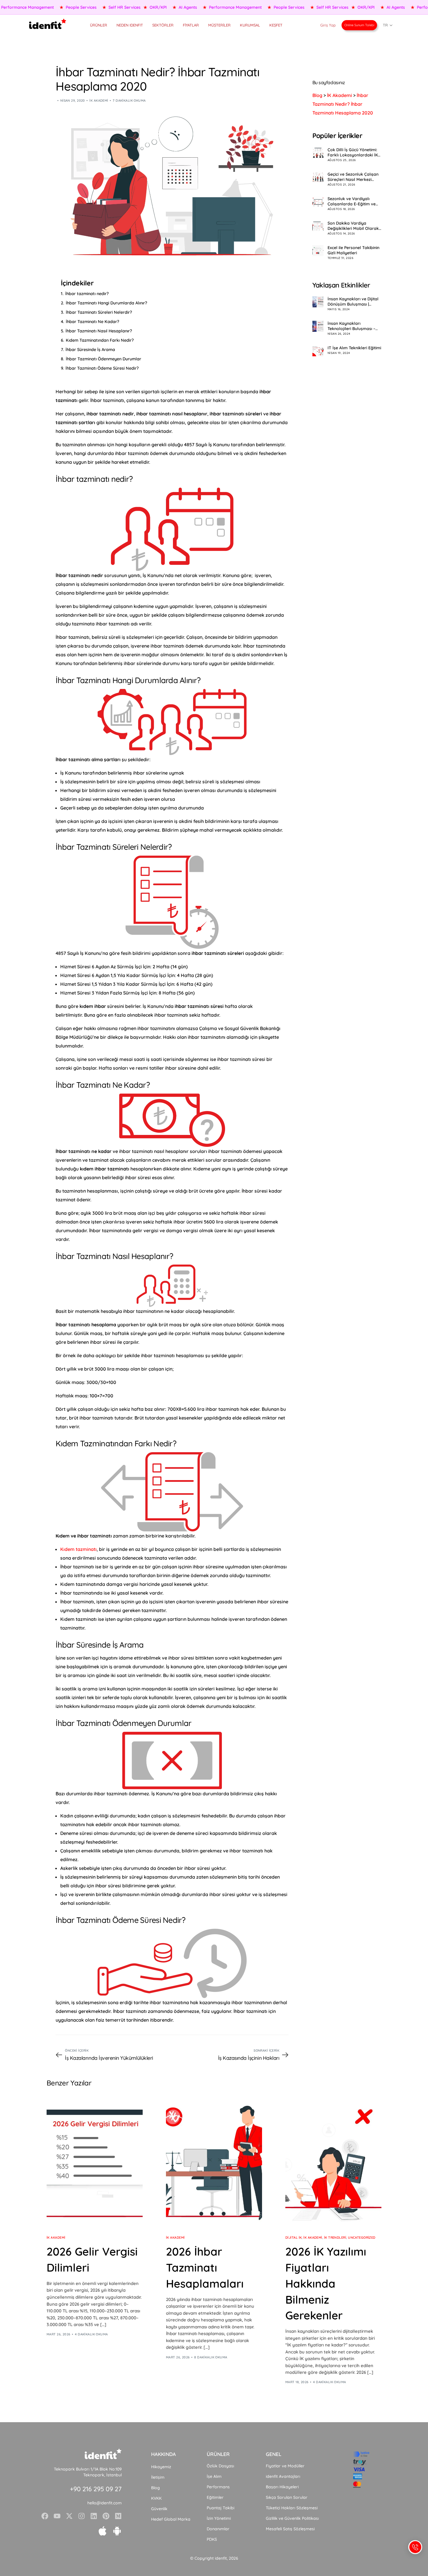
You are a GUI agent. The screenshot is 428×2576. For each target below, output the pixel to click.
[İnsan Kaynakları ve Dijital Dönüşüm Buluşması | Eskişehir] (318, 302)
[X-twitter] (69, 2516)
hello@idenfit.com (105, 2503)
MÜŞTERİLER (219, 25)
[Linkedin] (94, 2516)
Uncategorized (362, 2238)
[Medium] (118, 2516)
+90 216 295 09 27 (96, 2489)
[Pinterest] (106, 2516)
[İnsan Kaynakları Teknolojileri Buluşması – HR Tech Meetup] (318, 326)
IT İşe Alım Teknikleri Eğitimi (354, 348)
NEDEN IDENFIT (130, 25)
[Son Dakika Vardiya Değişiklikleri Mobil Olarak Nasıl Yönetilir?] (318, 226)
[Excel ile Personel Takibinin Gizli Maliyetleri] (318, 251)
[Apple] (102, 2531)
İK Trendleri (335, 2238)
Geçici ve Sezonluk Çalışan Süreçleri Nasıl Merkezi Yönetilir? (353, 177)
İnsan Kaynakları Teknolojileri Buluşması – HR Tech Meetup (351, 326)
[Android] (117, 2531)
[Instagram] (82, 2516)
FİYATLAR (191, 25)
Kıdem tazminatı (78, 1549)
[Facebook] (45, 2516)
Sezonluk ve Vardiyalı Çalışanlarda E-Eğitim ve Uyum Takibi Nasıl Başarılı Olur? (353, 201)
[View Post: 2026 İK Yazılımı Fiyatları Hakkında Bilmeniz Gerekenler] (333, 2160)
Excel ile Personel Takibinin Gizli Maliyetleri (353, 250)
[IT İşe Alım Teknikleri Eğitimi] (318, 351)
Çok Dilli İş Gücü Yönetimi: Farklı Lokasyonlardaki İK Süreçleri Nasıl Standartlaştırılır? (353, 152)
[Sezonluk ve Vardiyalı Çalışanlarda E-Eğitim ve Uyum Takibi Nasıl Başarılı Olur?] (318, 202)
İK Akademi (99, 100)
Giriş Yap (328, 25)
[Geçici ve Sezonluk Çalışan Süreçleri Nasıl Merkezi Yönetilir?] (318, 177)
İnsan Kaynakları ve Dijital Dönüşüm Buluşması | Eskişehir (353, 301)
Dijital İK (293, 2238)
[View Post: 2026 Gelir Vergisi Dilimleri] (95, 2160)
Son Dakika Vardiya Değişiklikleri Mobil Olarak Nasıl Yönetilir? (353, 226)
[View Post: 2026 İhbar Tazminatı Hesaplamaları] (214, 2160)
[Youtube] (57, 2516)
